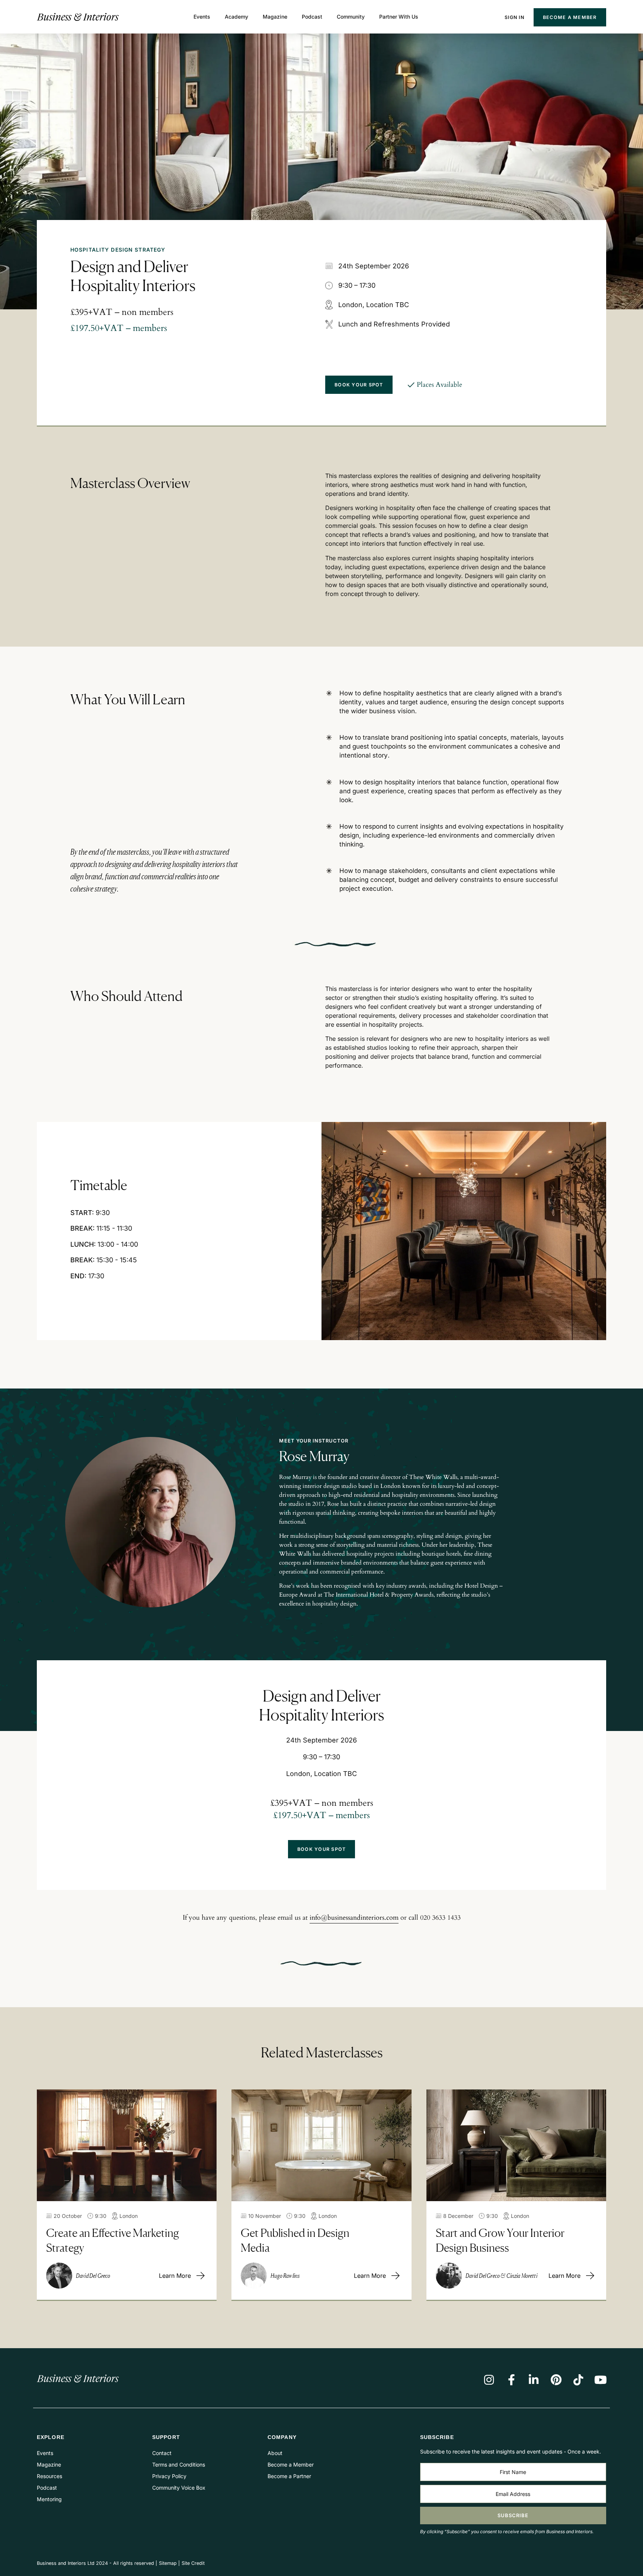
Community (351, 17)
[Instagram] (489, 2380)
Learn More (175, 2276)
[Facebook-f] (511, 2380)
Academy (236, 17)
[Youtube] (601, 2380)
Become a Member (570, 17)
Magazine (275, 17)
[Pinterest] (556, 2380)
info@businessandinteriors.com (354, 1918)
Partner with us (399, 17)
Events (202, 17)
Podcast (312, 17)
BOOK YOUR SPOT (359, 385)
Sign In (514, 17)
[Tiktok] (578, 2380)
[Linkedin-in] (534, 2380)
